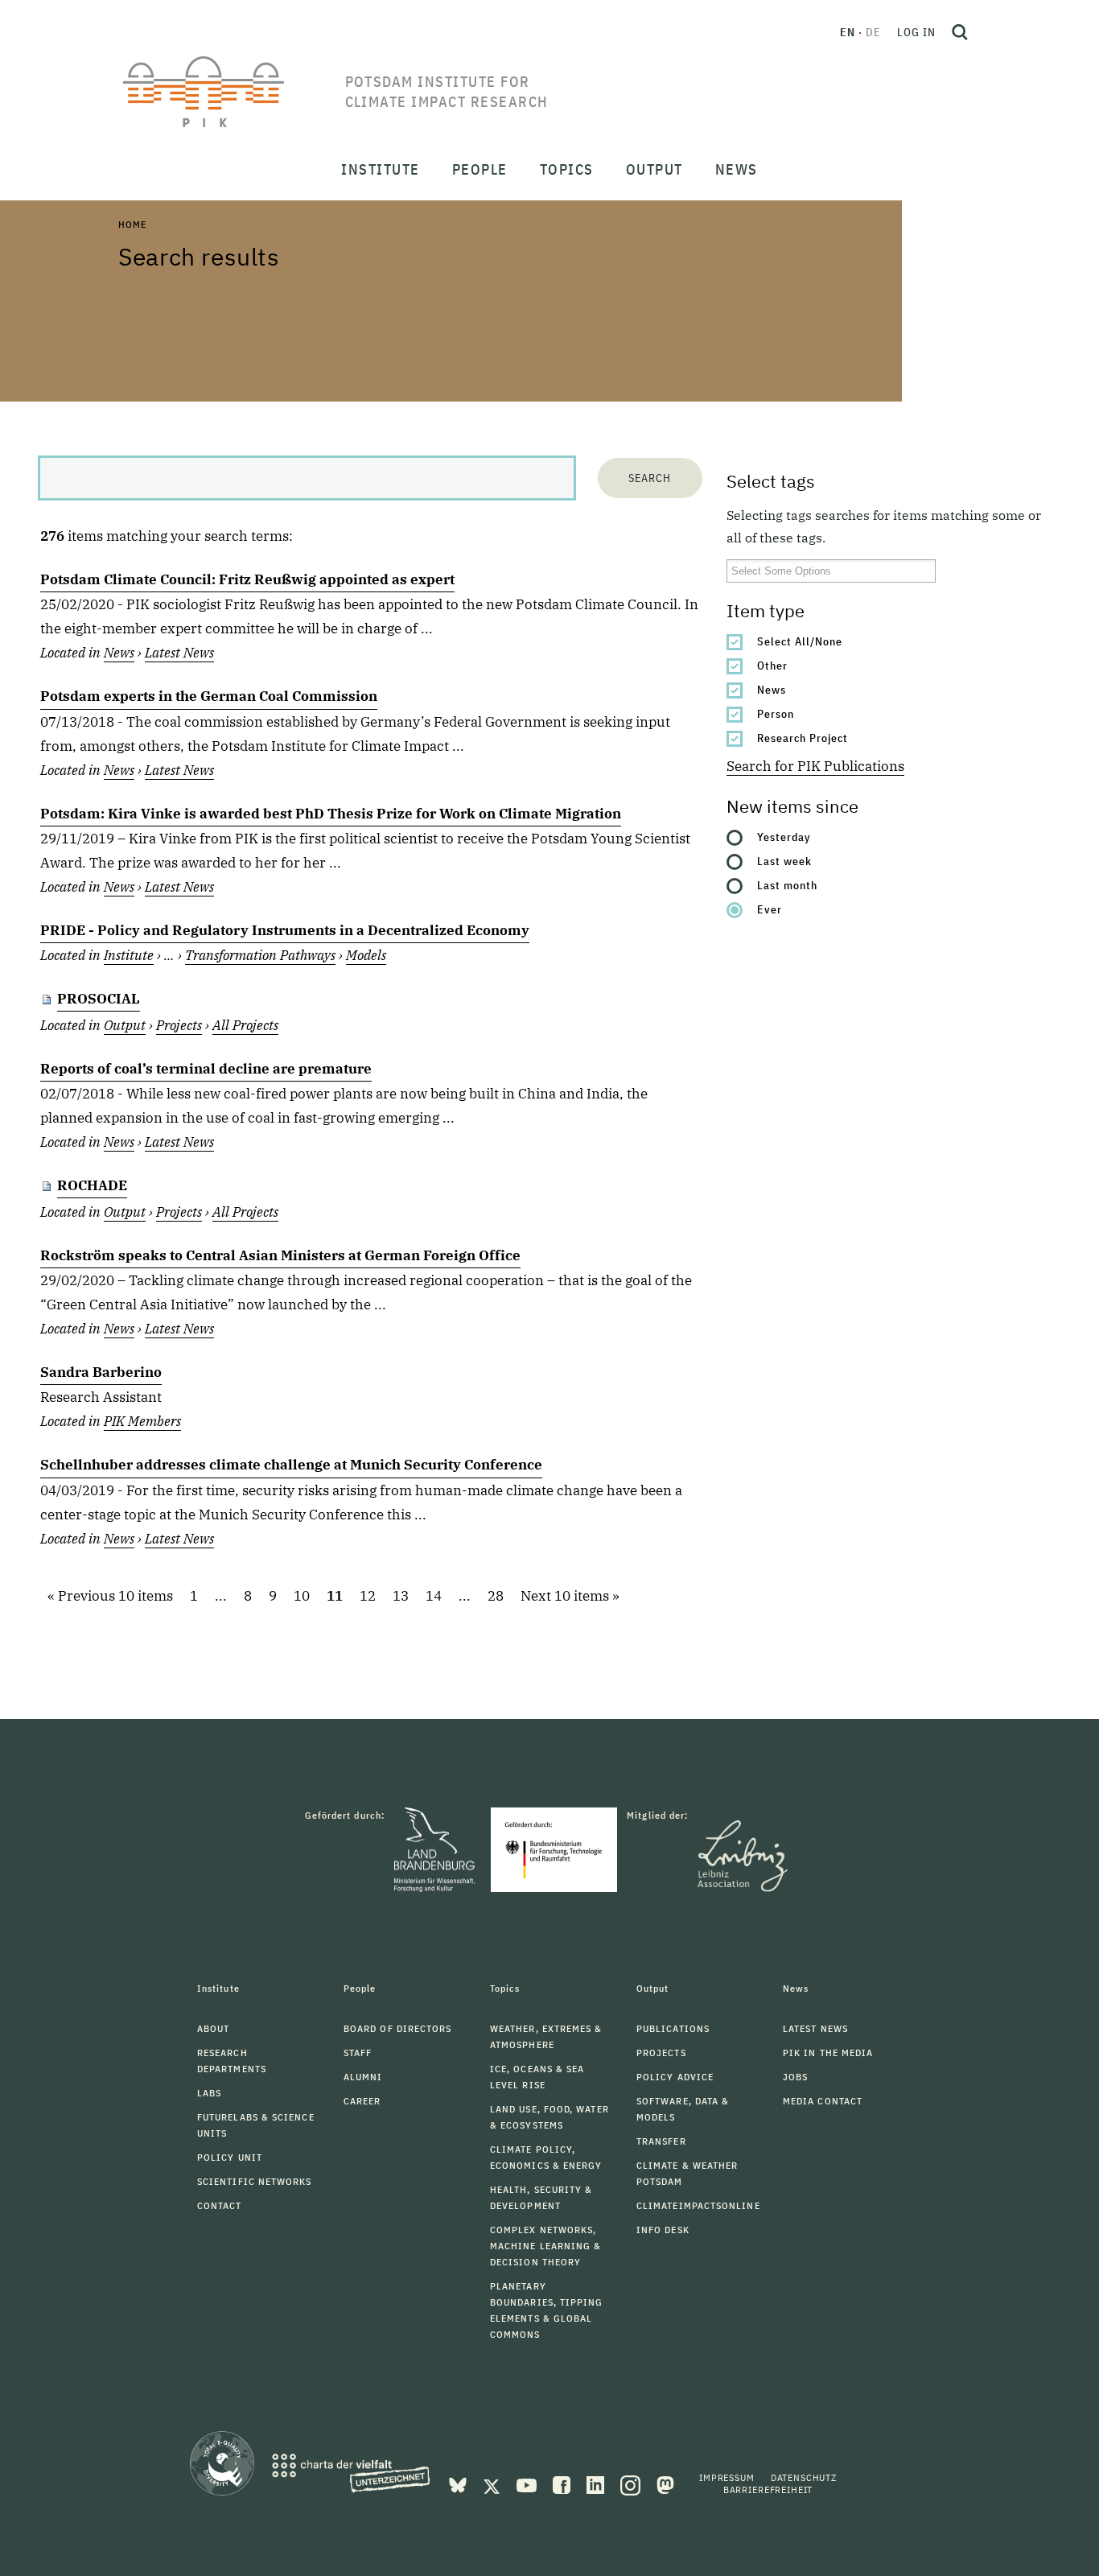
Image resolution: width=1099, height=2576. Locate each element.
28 (496, 1596)
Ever (770, 909)
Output (125, 1025)
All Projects (245, 1025)
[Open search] (960, 32)
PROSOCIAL (99, 999)
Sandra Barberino (101, 1372)
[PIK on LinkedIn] (597, 2484)
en (848, 32)
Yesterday (784, 837)
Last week (784, 861)
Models (366, 955)
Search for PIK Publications (815, 766)
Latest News (179, 653)
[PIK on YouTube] (528, 2484)
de (873, 32)
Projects (179, 1025)
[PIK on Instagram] (632, 2484)
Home (132, 224)
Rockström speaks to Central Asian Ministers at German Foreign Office (280, 1255)
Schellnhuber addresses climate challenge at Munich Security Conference (291, 1465)
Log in (916, 32)
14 (434, 1596)
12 (368, 1596)
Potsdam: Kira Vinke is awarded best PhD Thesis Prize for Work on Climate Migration (331, 814)
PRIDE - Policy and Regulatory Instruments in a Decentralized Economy (285, 930)
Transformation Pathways (260, 955)
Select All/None (800, 641)
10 (302, 1596)
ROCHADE (92, 1185)
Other (772, 666)
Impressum (727, 2477)
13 (401, 1596)
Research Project (803, 738)
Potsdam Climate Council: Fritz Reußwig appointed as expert (247, 579)
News (772, 690)
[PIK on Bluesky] (459, 2484)
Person (776, 714)
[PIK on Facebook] (563, 2484)
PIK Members (142, 1421)
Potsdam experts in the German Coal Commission (209, 696)
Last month (787, 885)
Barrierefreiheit (768, 2489)
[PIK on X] (493, 2484)
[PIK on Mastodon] (665, 2484)
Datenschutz (804, 2477)
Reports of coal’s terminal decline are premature (206, 1069)
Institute (129, 955)
